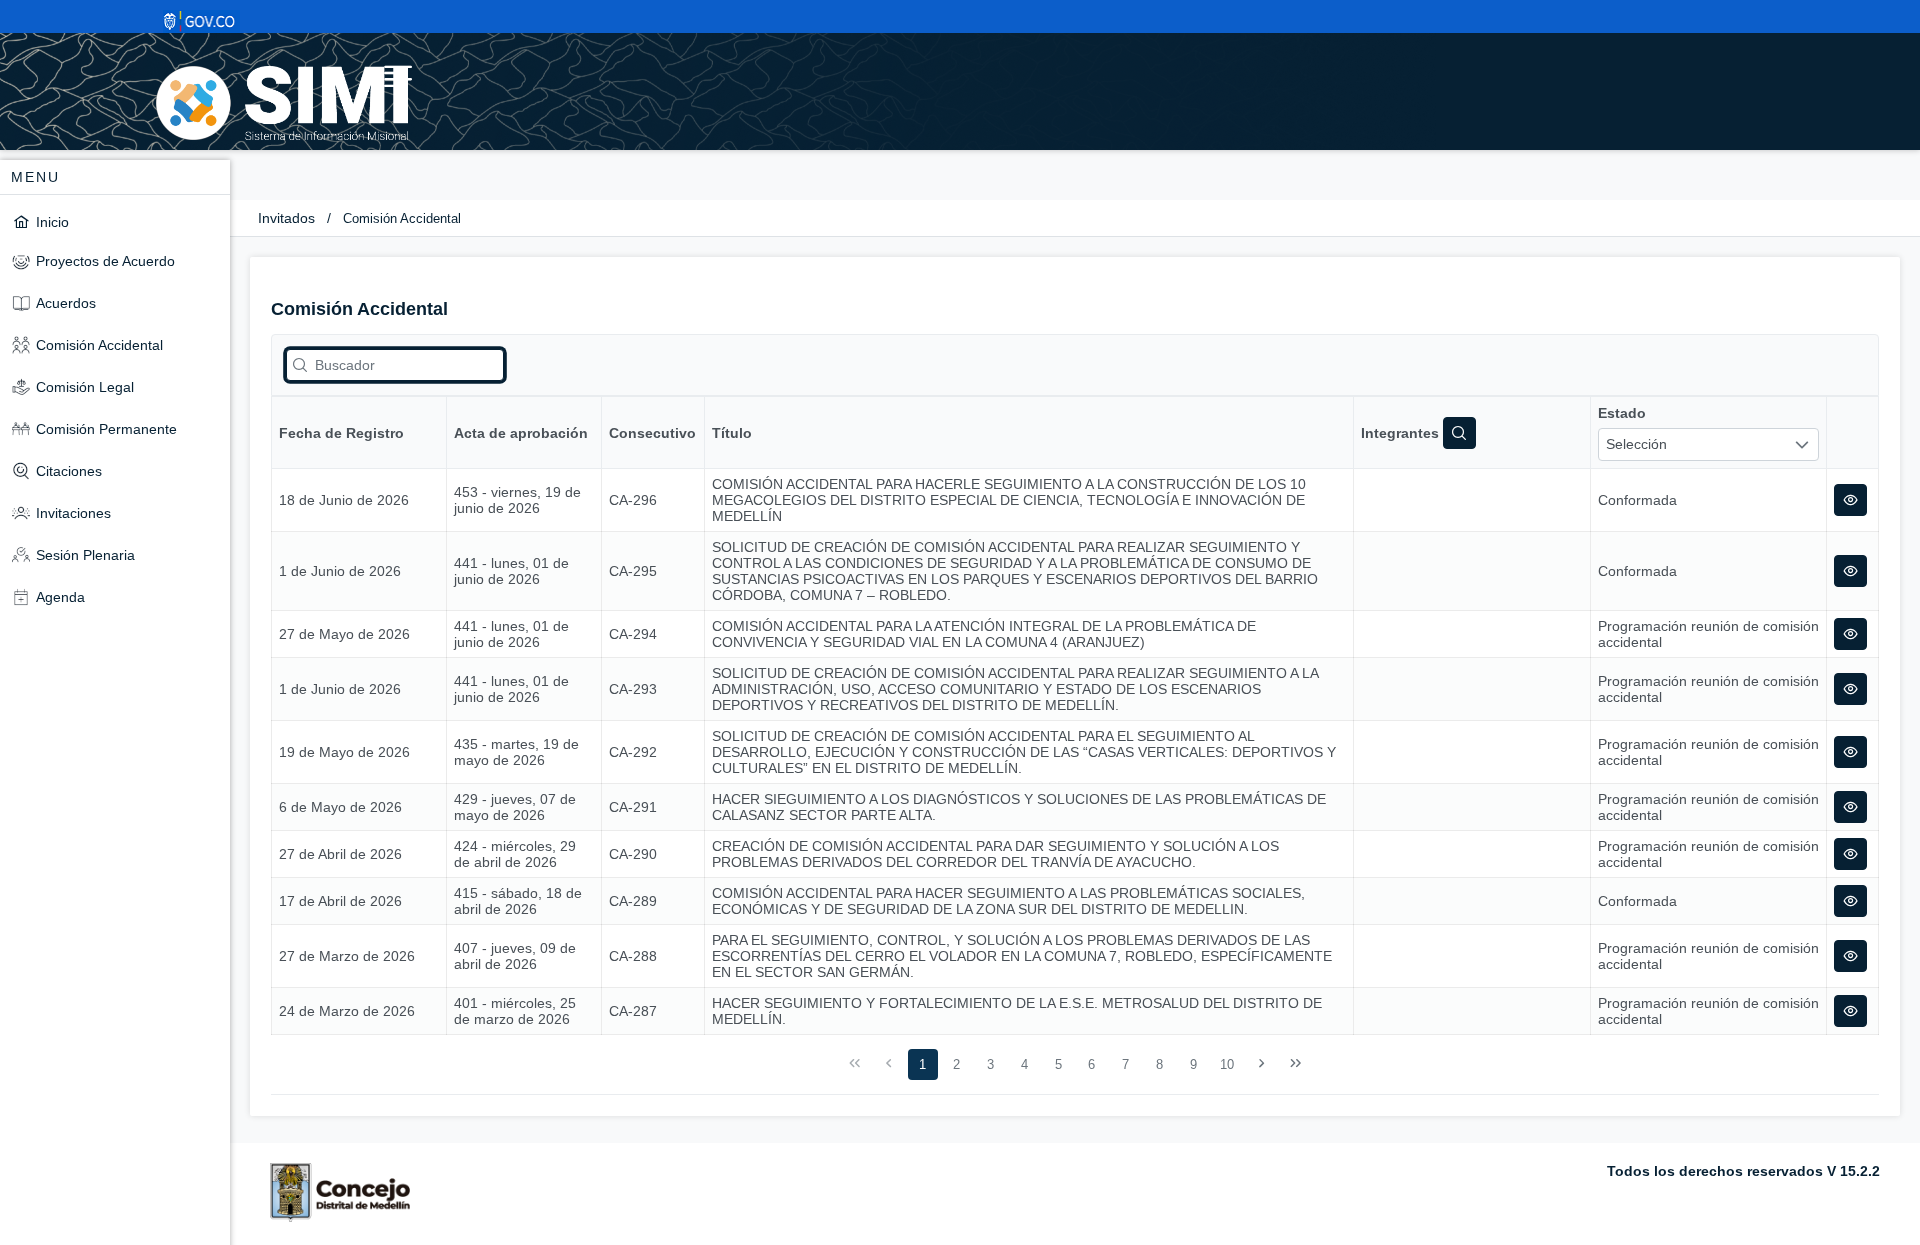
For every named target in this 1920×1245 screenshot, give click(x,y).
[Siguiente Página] (1262, 1064)
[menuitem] (115, 221)
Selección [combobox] (1636, 444)
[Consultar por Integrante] (1459, 433)
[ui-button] (1850, 500)
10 (1227, 1064)
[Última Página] (1295, 1064)
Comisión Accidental (402, 218)
